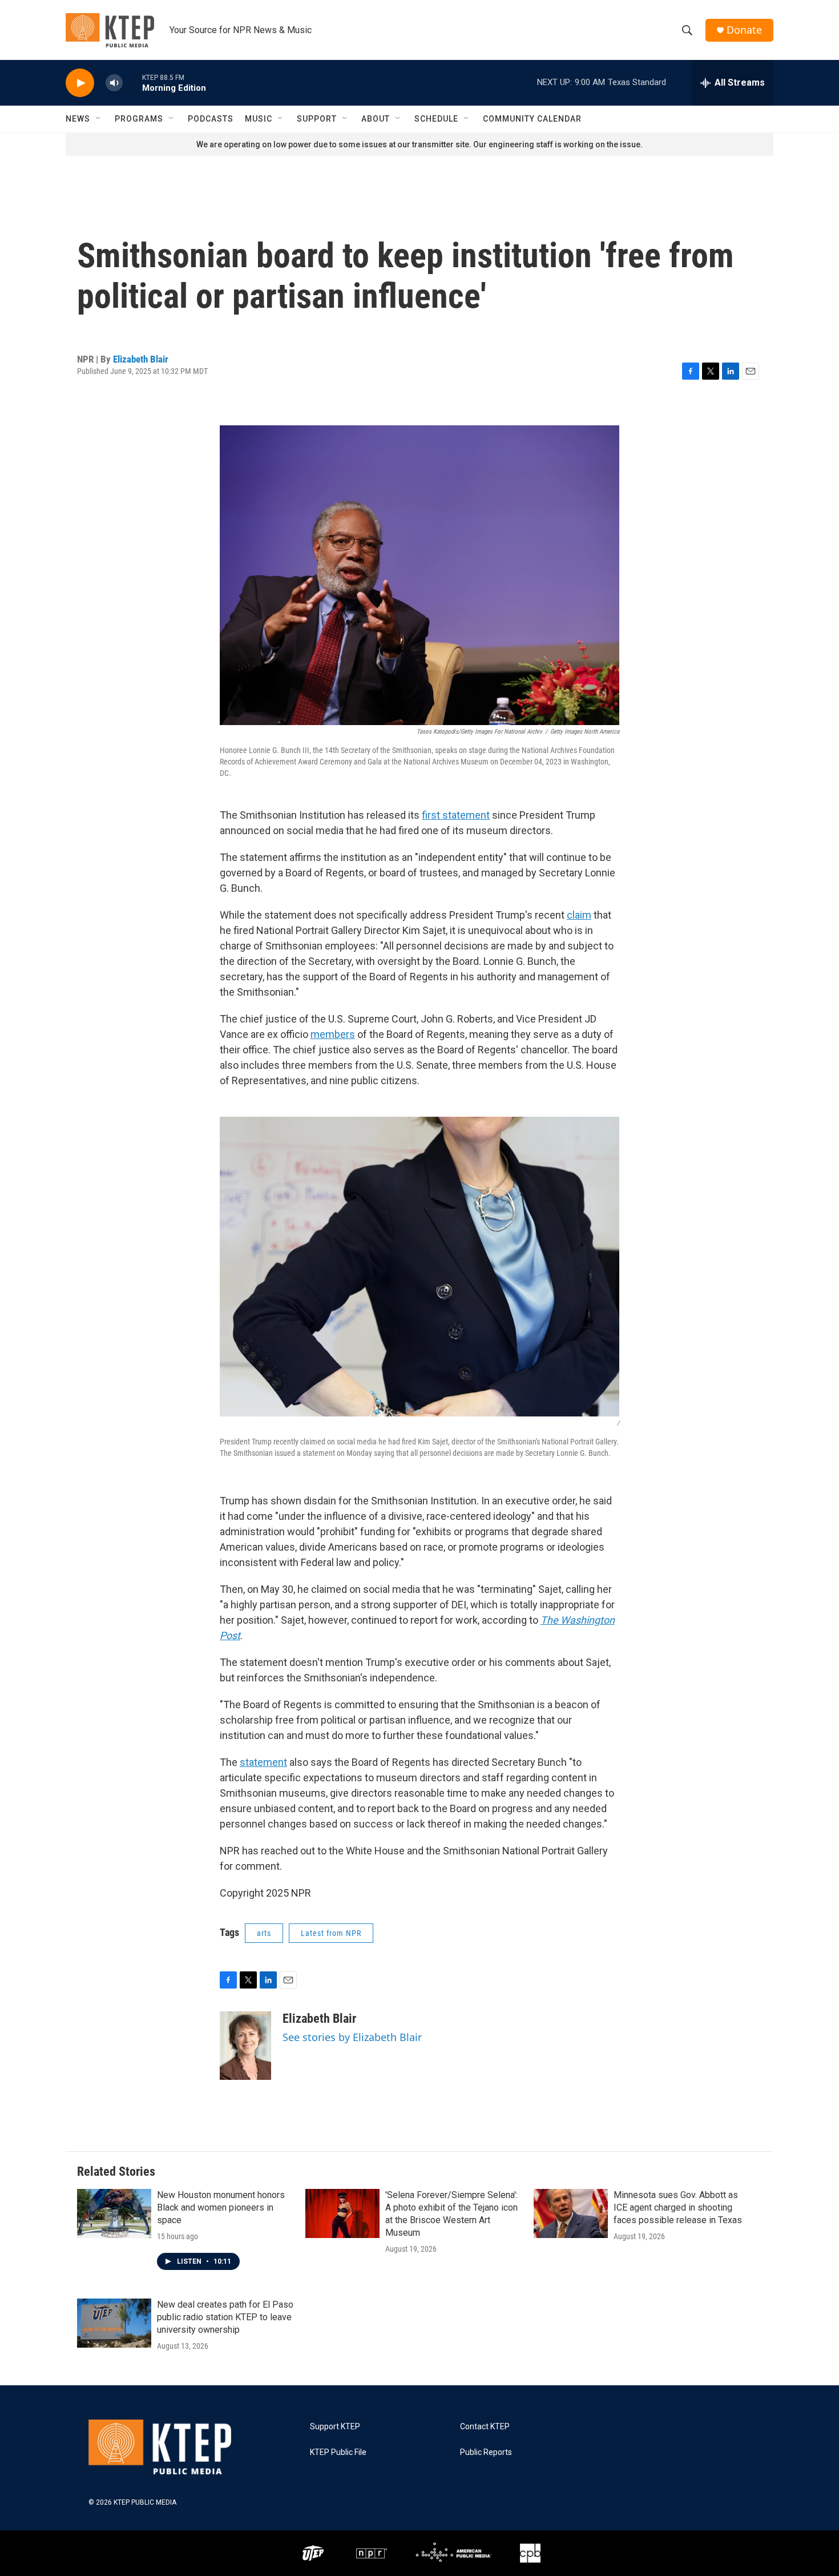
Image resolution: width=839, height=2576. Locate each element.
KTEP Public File (338, 2452)
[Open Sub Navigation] (99, 119)
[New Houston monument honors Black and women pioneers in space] (114, 2213)
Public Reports (486, 2452)
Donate (744, 30)
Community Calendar (532, 119)
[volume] (114, 83)
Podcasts (211, 119)
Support (317, 119)
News (78, 119)
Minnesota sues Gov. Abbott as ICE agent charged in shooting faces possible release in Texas (678, 2207)
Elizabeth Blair (141, 359)
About (376, 119)
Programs (139, 119)
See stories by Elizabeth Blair (352, 2037)
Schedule (436, 119)
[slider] (132, 82)
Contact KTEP (485, 2427)
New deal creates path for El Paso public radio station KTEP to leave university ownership (225, 2317)
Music (259, 119)
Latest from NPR (331, 1933)
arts (264, 1933)
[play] (80, 83)
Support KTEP (335, 2427)
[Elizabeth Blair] (245, 2046)
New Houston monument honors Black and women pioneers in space (221, 2207)
